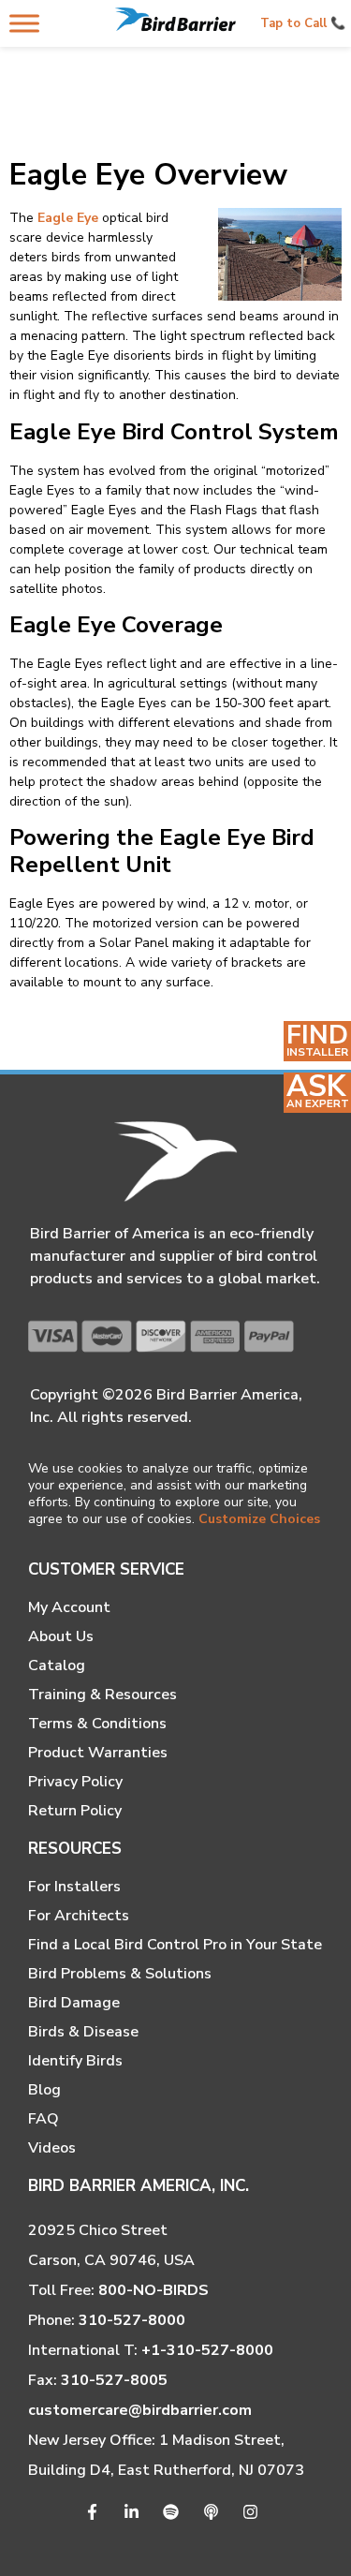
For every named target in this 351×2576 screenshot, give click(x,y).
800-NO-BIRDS (154, 2290)
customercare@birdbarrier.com (140, 2410)
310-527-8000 (132, 2320)
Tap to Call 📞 (303, 23)
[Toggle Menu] (24, 23)
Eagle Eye (68, 218)
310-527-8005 (114, 2380)
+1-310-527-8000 (207, 2350)
